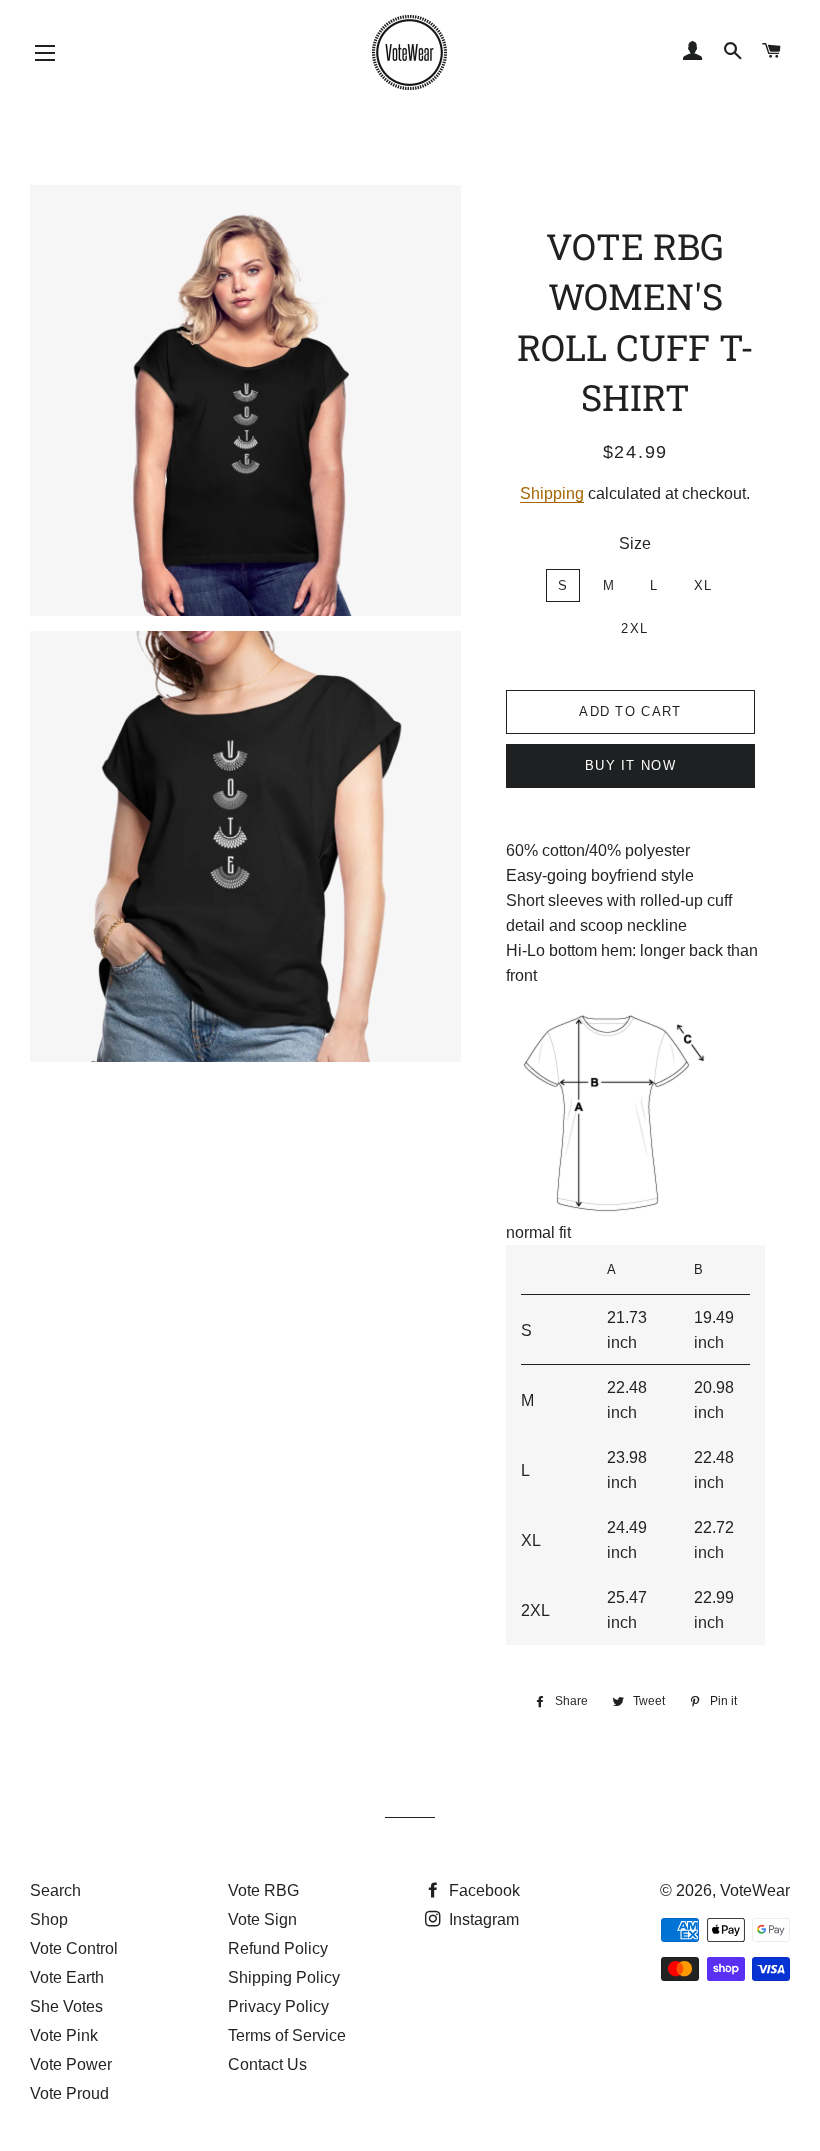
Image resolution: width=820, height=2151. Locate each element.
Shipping (552, 493)
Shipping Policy (284, 1977)
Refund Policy (278, 1948)
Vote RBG (263, 1890)
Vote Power (71, 2064)
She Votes (66, 2006)
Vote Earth (67, 1977)
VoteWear (755, 1890)
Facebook (482, 1890)
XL (703, 585)
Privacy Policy (278, 2006)
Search (55, 1890)
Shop (49, 1919)
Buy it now (630, 765)
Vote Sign (262, 1919)
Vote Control (74, 1948)
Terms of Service (287, 2035)
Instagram (482, 1919)
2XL (634, 628)
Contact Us (267, 2064)
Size (635, 543)
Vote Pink (64, 2035)
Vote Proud (69, 2093)
